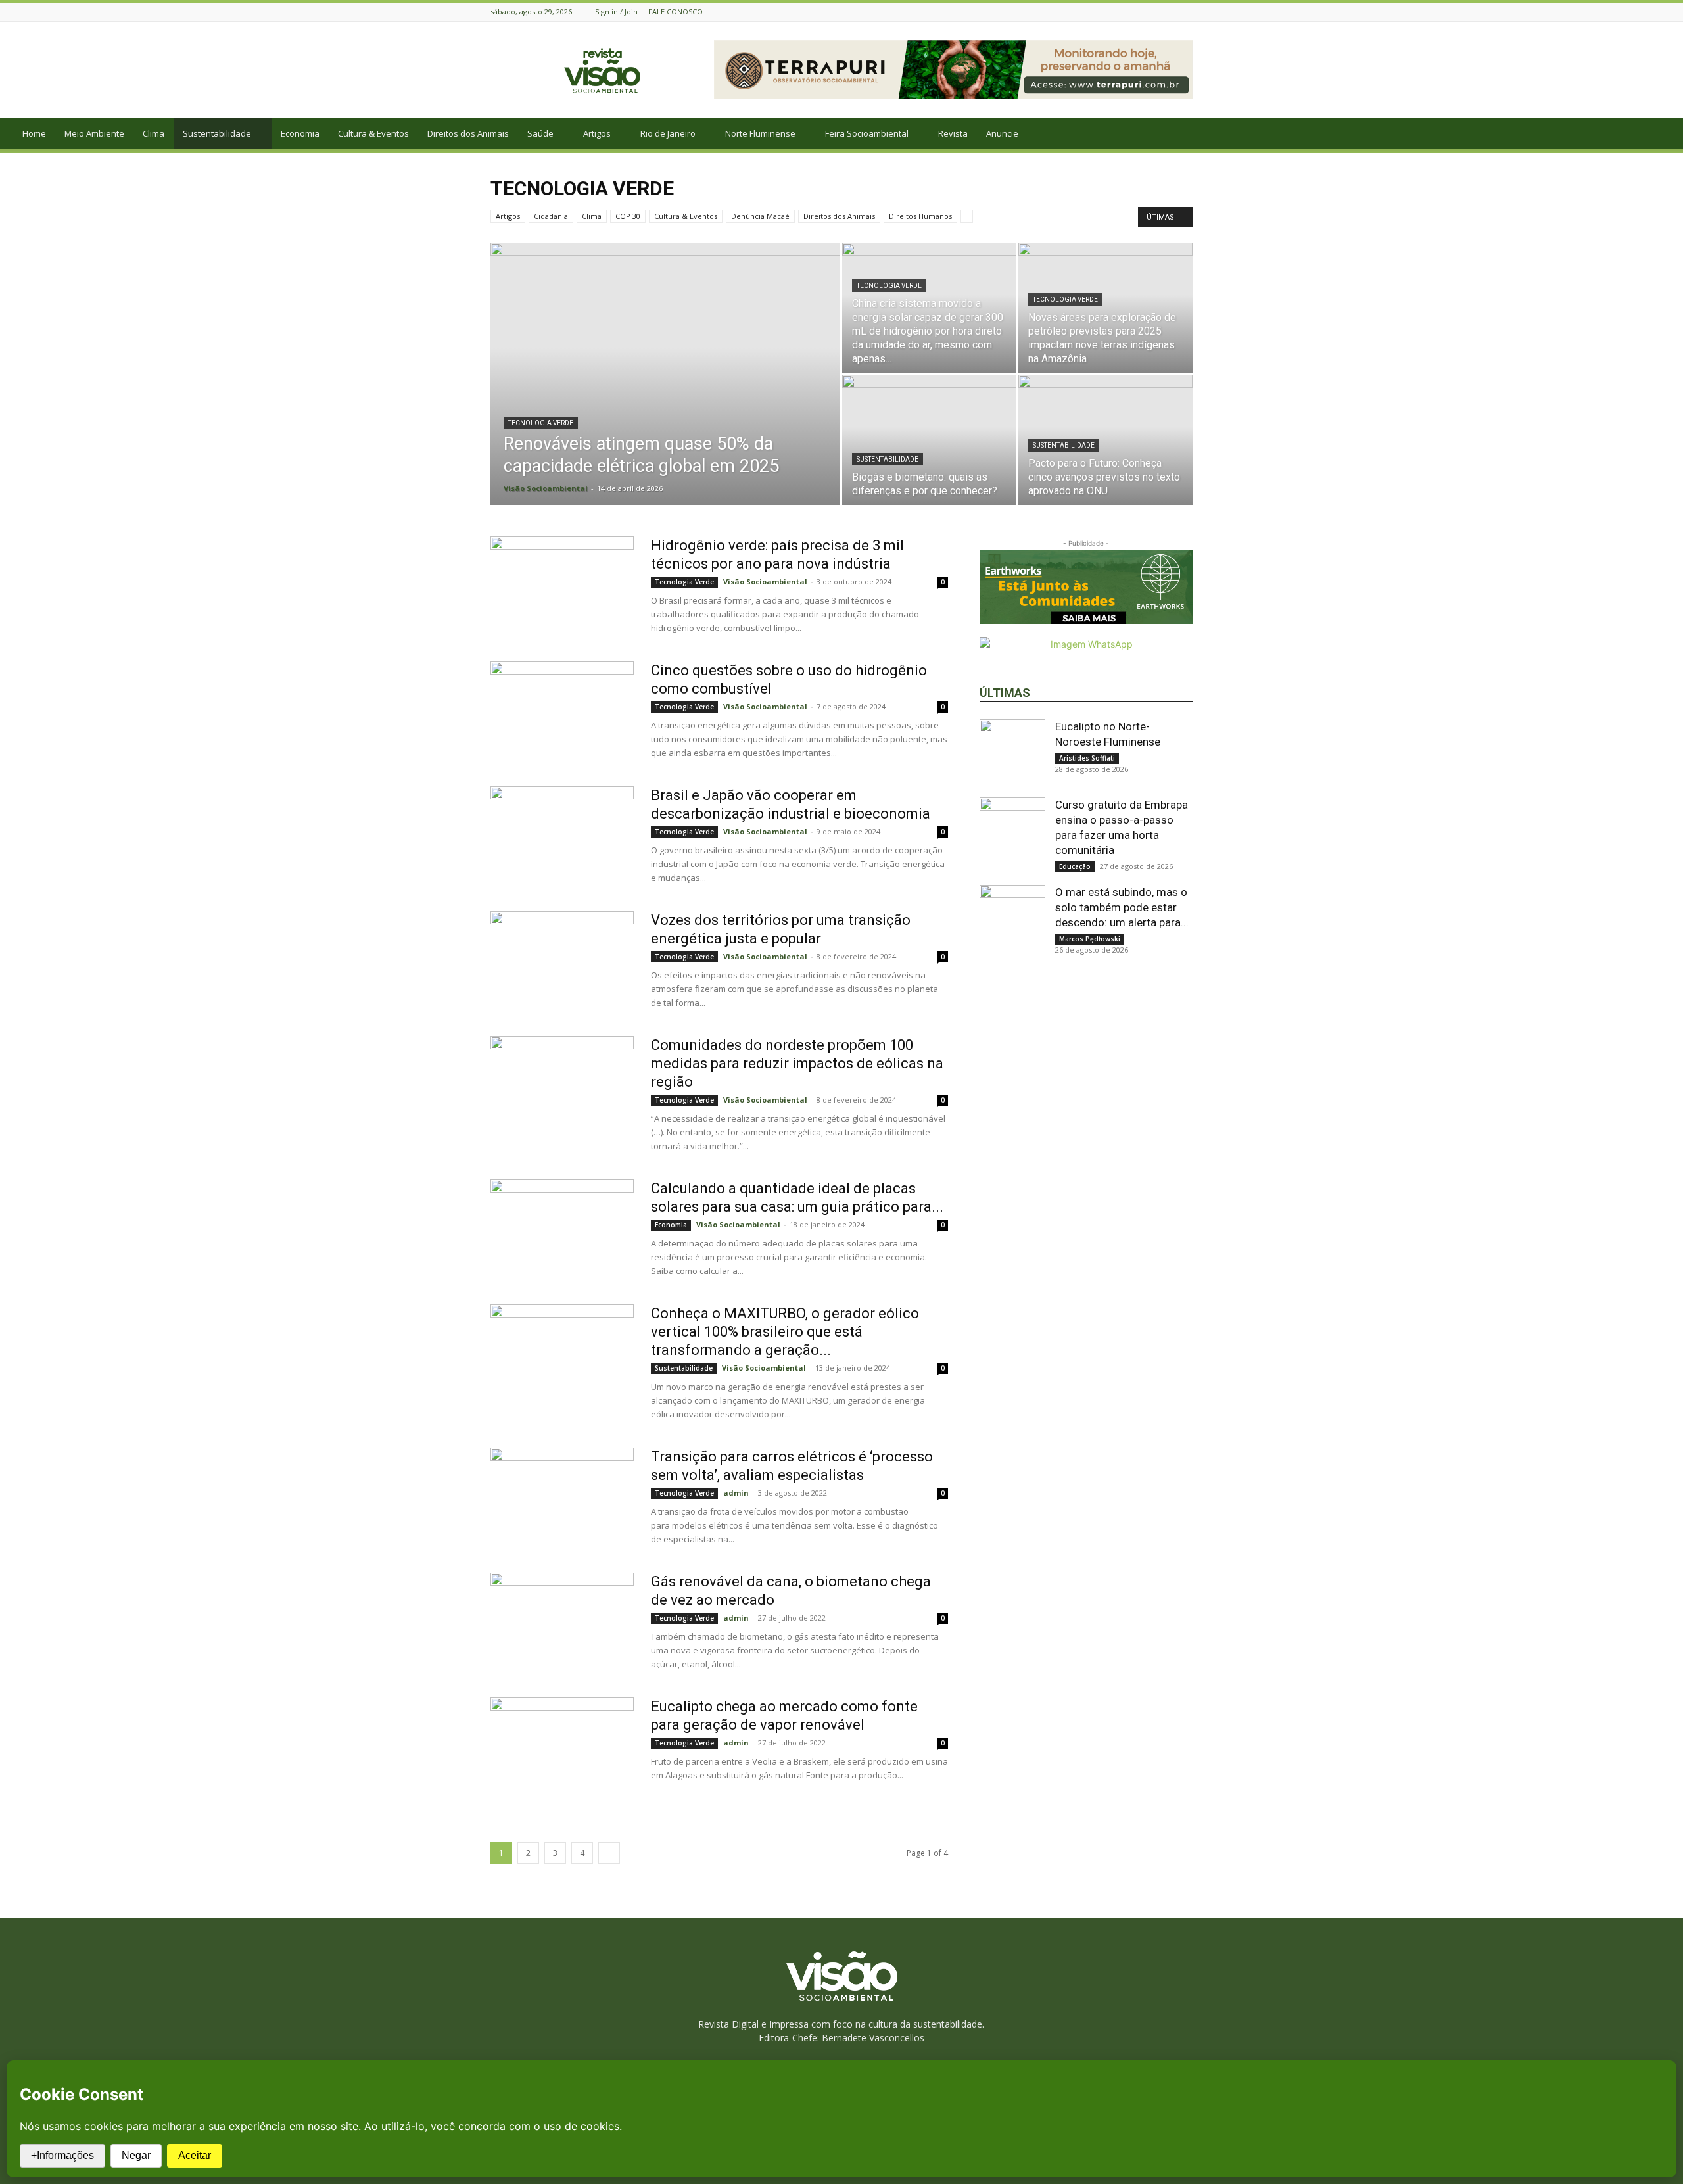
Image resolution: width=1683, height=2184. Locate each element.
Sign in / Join (616, 12)
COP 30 (628, 216)
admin (736, 1493)
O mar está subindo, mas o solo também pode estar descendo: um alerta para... (1122, 907)
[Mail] (1185, 12)
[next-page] (609, 1853)
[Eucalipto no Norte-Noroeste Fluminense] (1012, 752)
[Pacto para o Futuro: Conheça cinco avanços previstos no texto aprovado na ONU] (1105, 440)
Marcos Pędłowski (1090, 939)
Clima (154, 133)
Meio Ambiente (94, 133)
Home (34, 133)
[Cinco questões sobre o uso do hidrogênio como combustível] (562, 711)
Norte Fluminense (760, 133)
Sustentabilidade (217, 133)
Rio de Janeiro (668, 133)
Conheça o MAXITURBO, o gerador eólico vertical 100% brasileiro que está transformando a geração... (785, 1332)
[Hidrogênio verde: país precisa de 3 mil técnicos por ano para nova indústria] (562, 586)
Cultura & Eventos (373, 133)
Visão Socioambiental (546, 488)
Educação (1075, 866)
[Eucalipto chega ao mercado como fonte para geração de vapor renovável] (562, 1747)
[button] (1667, 134)
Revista (953, 133)
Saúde (540, 133)
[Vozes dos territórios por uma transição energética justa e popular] (562, 961)
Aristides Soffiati (1087, 758)
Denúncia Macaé (760, 216)
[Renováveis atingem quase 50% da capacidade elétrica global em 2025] (665, 394)
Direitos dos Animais (468, 133)
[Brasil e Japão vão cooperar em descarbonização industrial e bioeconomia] (562, 836)
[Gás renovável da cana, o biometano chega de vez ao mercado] (562, 1622)
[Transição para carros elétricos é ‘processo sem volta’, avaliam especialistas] (562, 1497)
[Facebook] (1169, 12)
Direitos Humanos (920, 216)
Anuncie (1002, 133)
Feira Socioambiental (867, 133)
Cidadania (551, 216)
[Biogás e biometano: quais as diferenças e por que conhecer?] (929, 440)
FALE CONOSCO (676, 12)
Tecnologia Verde (541, 423)
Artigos (597, 133)
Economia (300, 133)
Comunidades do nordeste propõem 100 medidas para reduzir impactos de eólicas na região (797, 1063)
